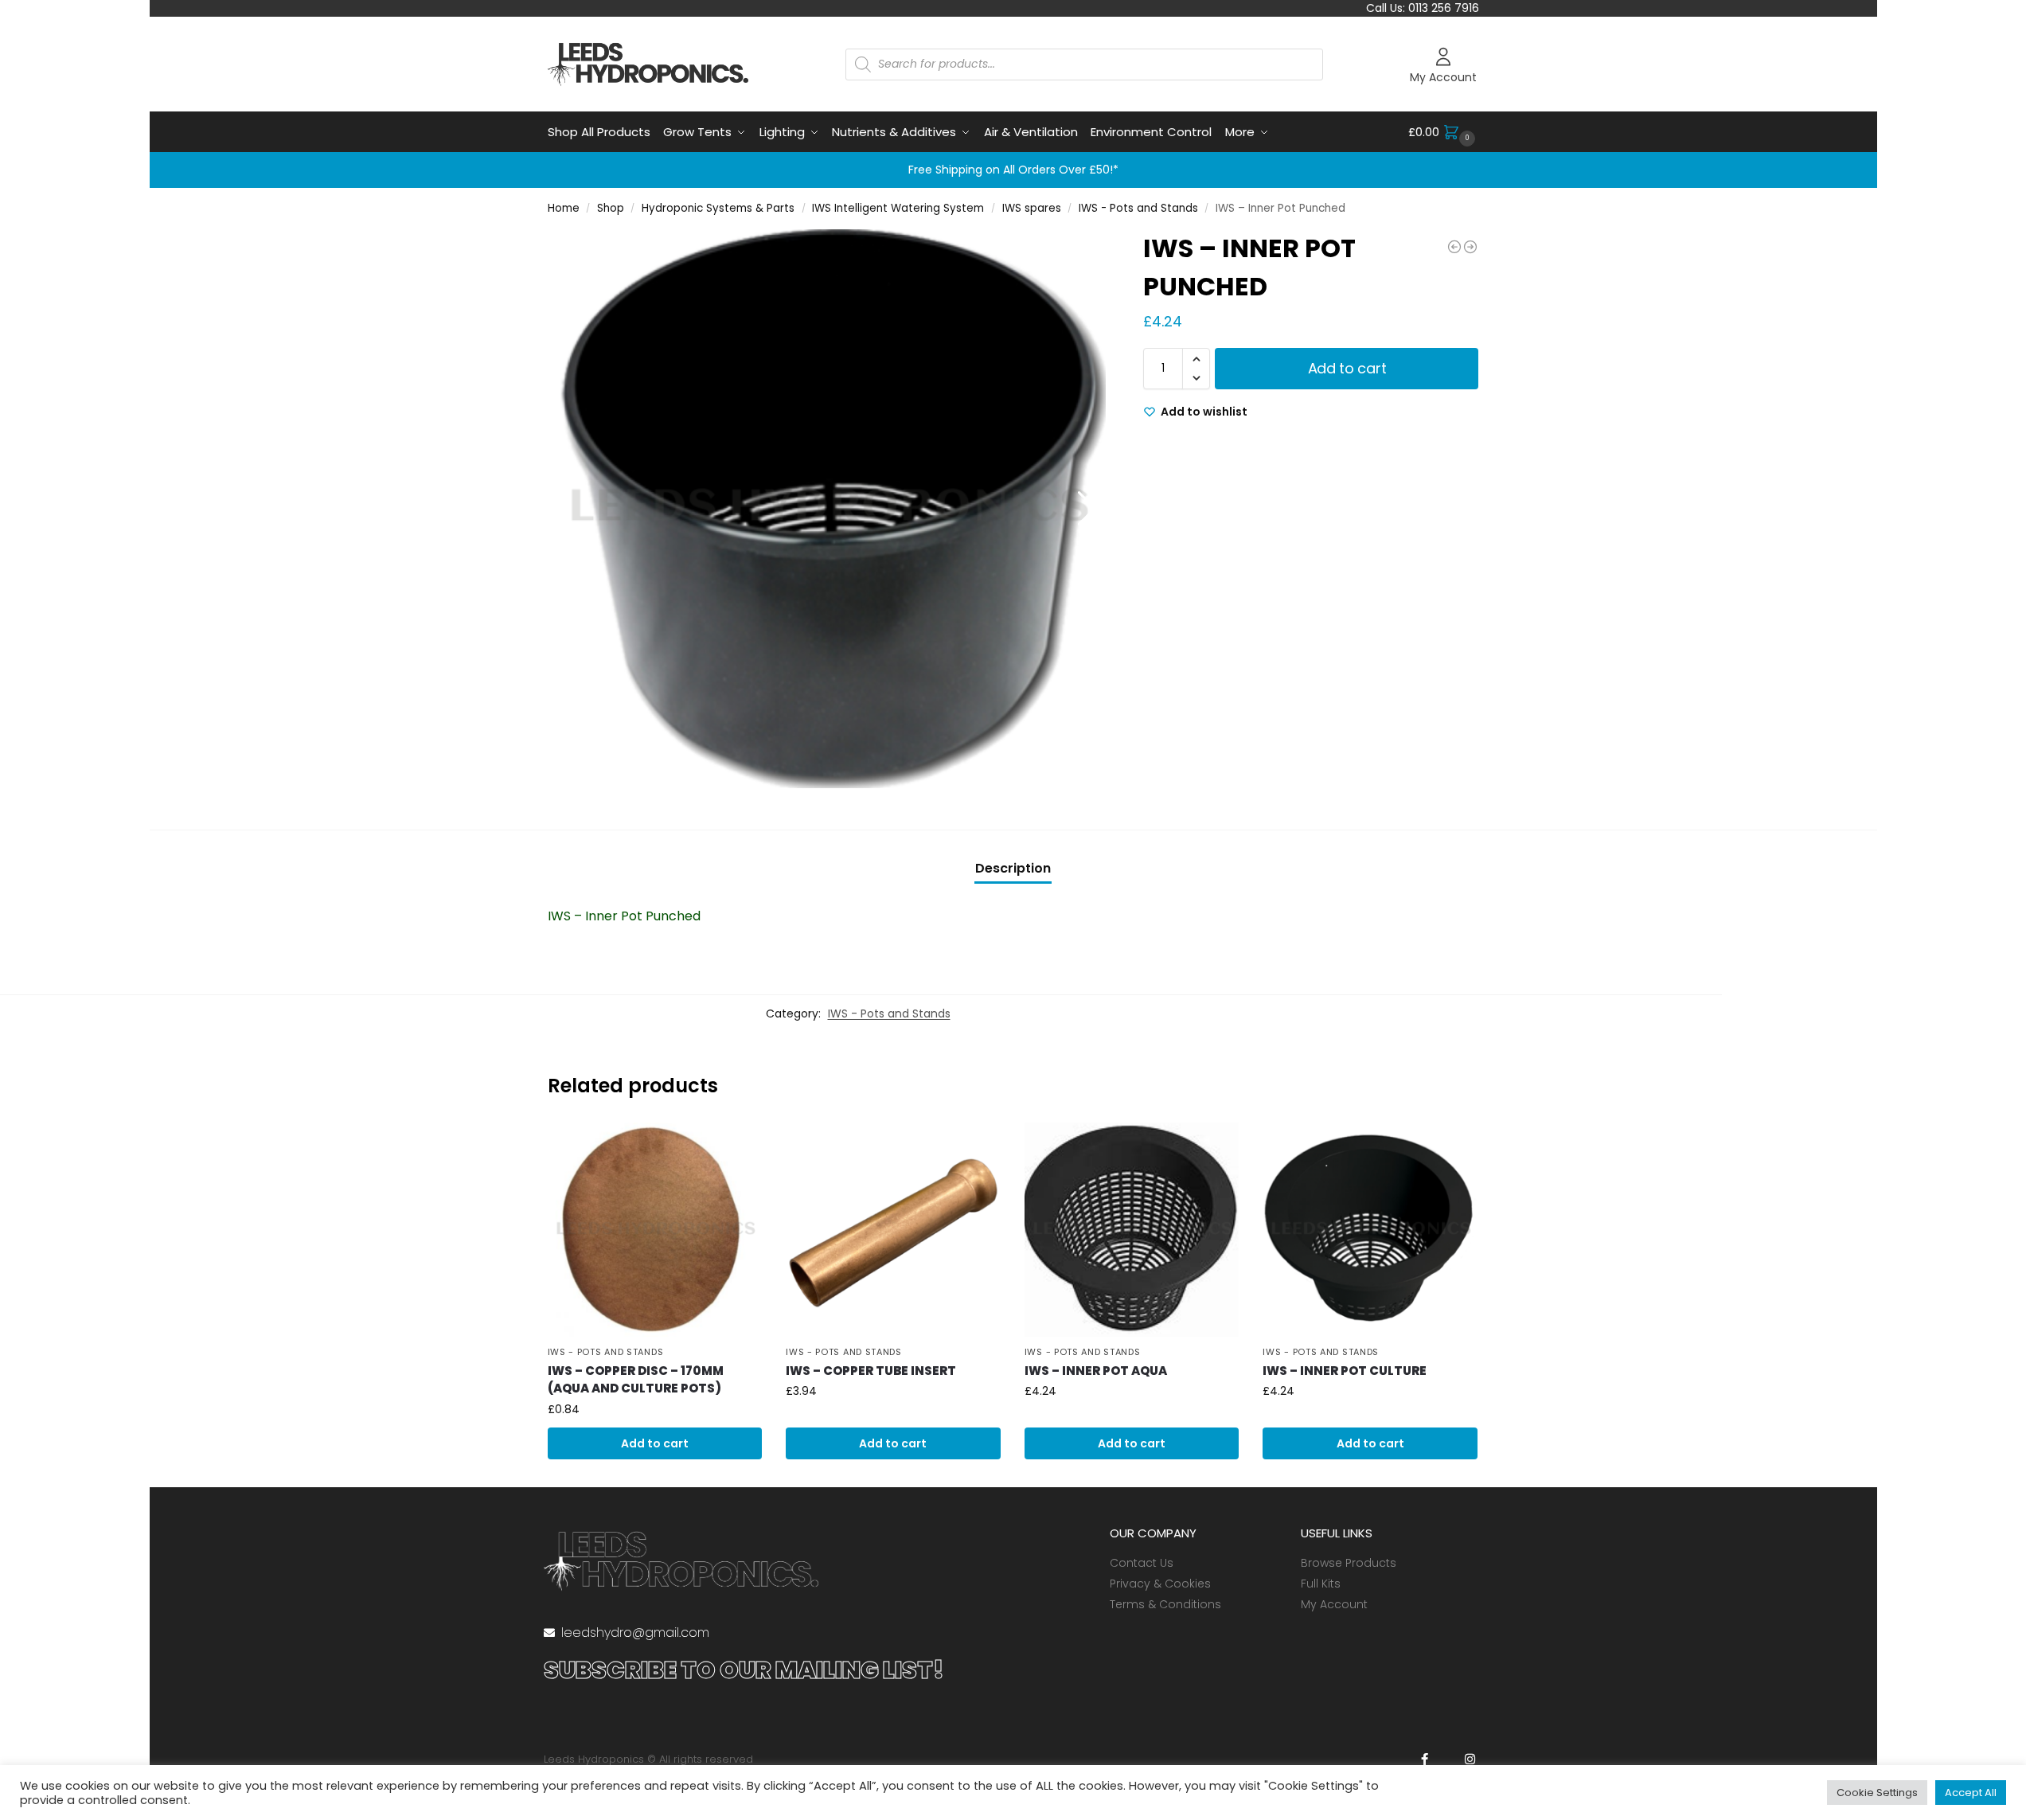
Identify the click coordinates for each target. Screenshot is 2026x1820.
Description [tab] (1013, 868)
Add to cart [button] (655, 1443)
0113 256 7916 (1444, 8)
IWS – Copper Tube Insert (871, 1371)
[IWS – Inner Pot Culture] (1370, 1230)
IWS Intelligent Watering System (898, 208)
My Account (1443, 77)
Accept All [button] (1971, 1793)
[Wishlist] (738, 1146)
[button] (1444, 132)
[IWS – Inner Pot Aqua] (1132, 1230)
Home (564, 208)
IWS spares (1032, 208)
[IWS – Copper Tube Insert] (893, 1230)
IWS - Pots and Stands (1138, 208)
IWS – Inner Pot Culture (1345, 1371)
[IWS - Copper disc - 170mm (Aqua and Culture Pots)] (1470, 247)
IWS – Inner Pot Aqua (1096, 1371)
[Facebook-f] (1425, 1759)
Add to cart (1347, 368)
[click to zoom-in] (827, 509)
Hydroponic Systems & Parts (718, 208)
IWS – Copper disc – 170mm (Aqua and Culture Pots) (636, 1380)
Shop (611, 208)
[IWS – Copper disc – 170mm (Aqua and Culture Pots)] (655, 1230)
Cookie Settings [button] (1877, 1793)
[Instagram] (1470, 1759)
